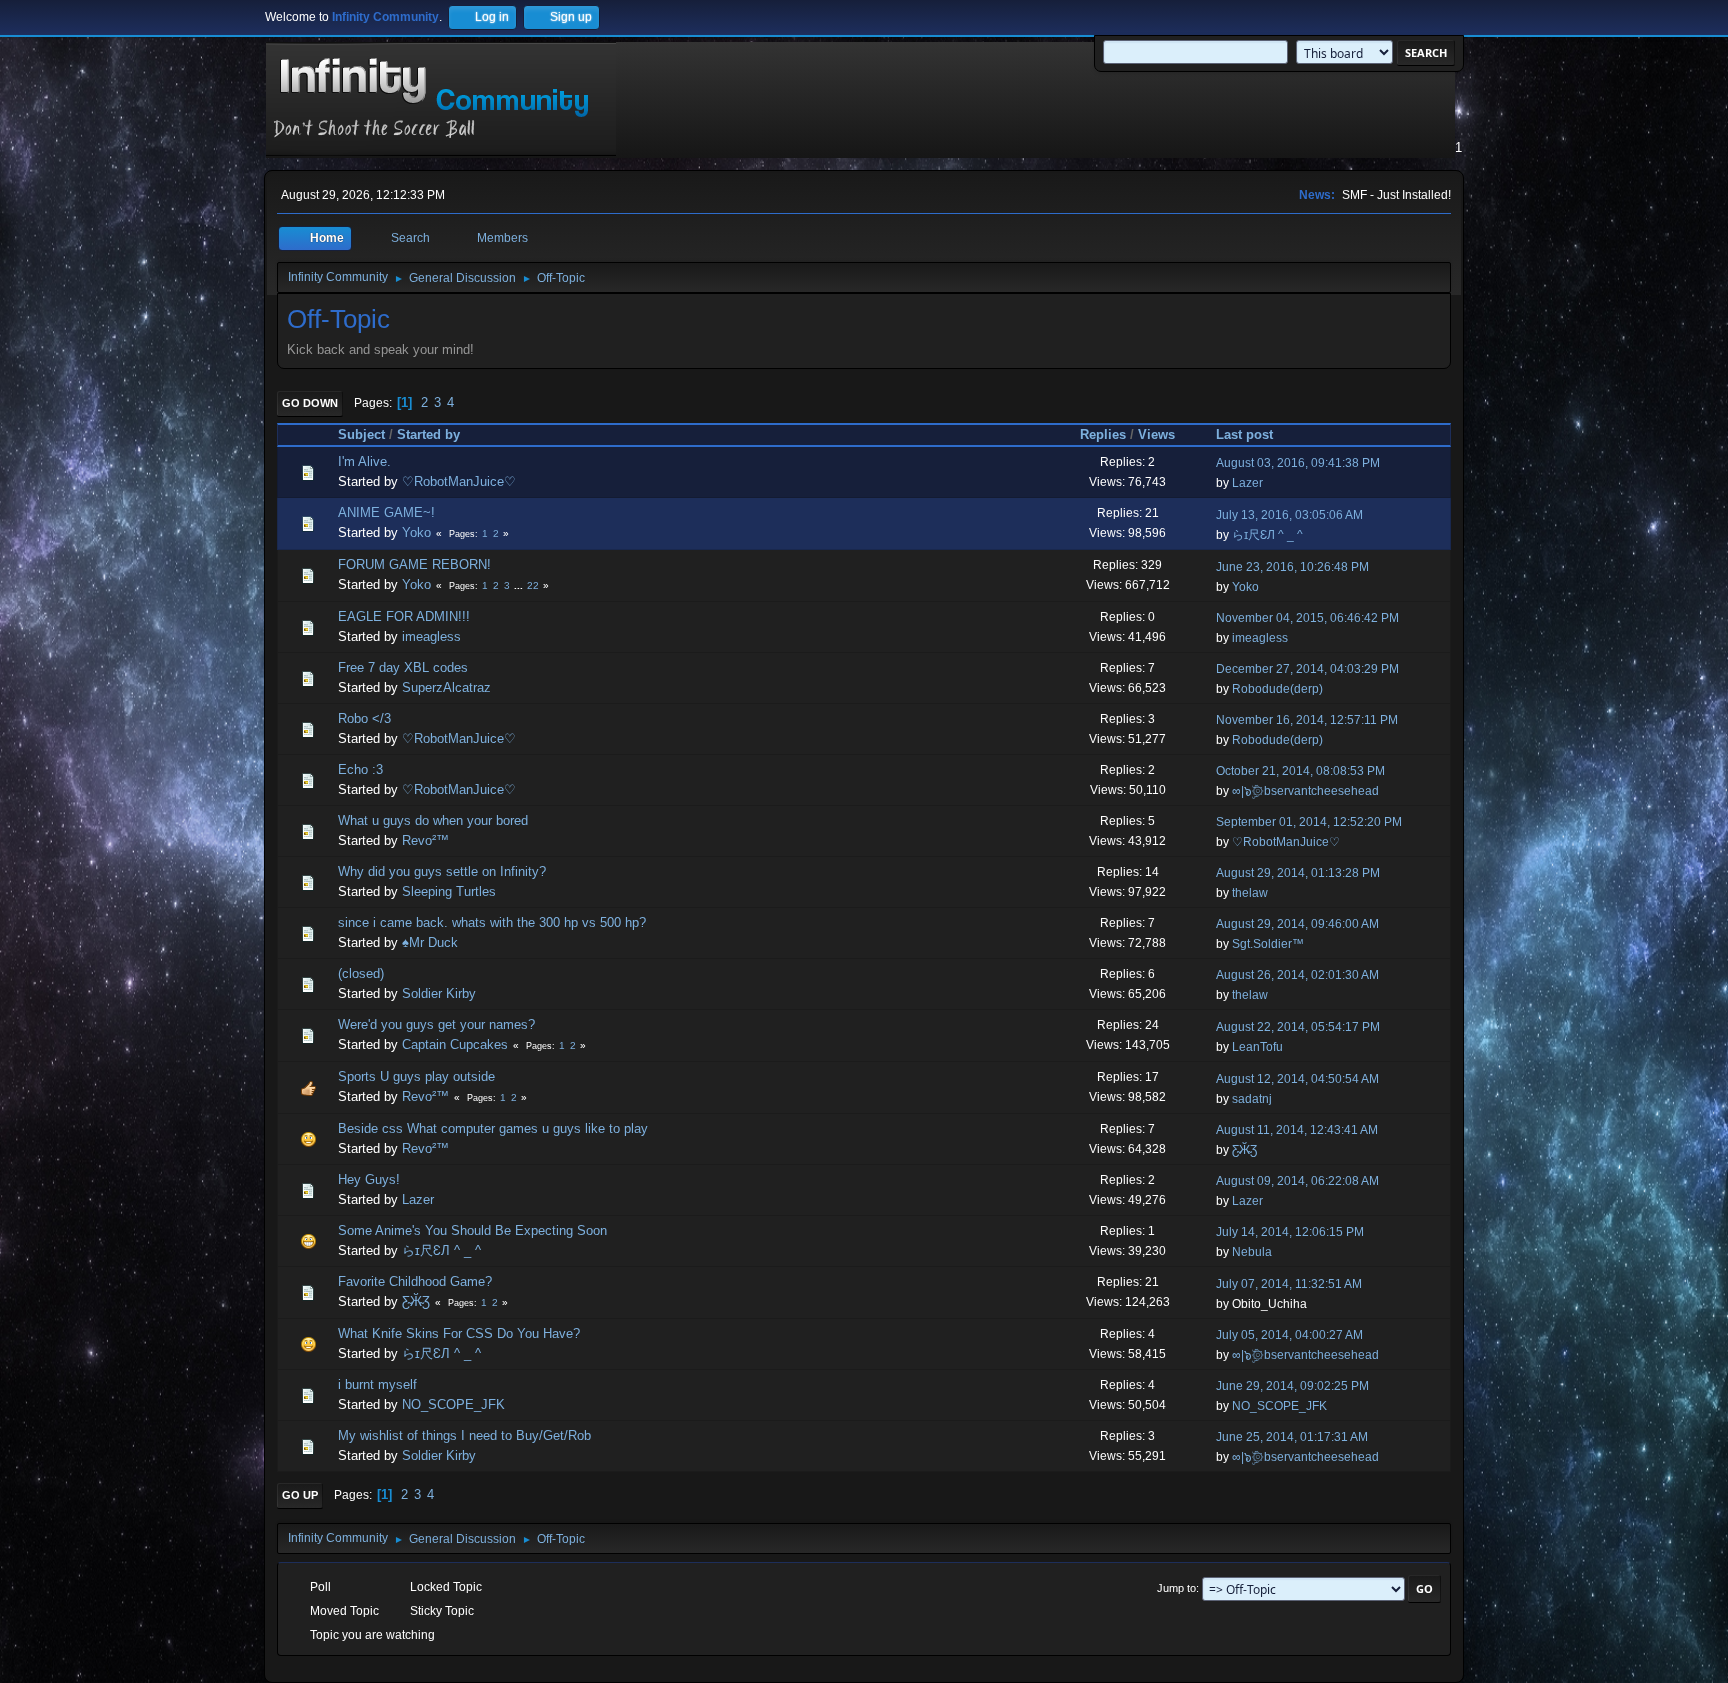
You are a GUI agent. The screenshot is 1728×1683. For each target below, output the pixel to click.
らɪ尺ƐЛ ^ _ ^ (1267, 535)
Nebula (1252, 1252)
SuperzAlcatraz (446, 687)
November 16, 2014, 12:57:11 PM (1307, 720)
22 (533, 585)
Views (1156, 434)
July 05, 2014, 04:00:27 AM (1289, 1335)
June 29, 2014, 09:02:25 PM (1292, 1386)
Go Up (300, 1495)
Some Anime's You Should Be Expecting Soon (472, 1230)
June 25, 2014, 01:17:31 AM (1292, 1437)
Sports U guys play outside (416, 1076)
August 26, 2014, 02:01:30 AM (1297, 975)
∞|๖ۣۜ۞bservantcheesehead (1305, 791)
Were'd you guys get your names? (436, 1024)
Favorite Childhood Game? (415, 1281)
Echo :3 (360, 769)
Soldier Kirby (439, 993)
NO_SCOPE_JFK (453, 1404)
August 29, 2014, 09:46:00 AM (1297, 924)
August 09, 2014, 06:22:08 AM (1297, 1181)
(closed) (361, 973)
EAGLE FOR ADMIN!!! (404, 616)
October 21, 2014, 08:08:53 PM (1300, 771)
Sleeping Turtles (449, 891)
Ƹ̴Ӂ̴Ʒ (1244, 1150)
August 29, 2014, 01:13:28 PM (1298, 873)
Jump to (1176, 1588)
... (520, 585)
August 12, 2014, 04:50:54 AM (1297, 1079)
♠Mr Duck (430, 942)
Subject (361, 434)
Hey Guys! (369, 1179)
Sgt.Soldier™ (1268, 944)
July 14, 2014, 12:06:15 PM (1290, 1232)
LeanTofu (1257, 1047)
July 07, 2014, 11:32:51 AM (1289, 1284)
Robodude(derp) (1277, 689)
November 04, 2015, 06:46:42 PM (1307, 618)
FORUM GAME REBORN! (414, 564)
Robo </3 (364, 718)
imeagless (431, 636)
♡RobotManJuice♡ (459, 481)
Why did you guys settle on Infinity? (442, 871)
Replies (1103, 434)
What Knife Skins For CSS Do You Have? (459, 1333)
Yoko (416, 532)
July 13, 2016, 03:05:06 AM (1289, 515)
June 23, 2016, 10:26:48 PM (1292, 567)
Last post (1244, 434)
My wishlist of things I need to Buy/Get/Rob (464, 1435)
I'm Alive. (364, 461)
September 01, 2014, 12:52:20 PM (1309, 822)
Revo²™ (425, 840)
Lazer (1247, 483)
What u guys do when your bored (433, 820)
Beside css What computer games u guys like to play (493, 1128)
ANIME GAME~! (386, 512)
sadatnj (1252, 1099)
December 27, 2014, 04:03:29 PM (1307, 669)
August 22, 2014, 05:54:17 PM (1298, 1027)
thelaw (1250, 893)
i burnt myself (377, 1384)
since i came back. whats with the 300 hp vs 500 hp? (492, 922)
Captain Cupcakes (455, 1044)
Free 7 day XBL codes (403, 667)
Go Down (310, 403)
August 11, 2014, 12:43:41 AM (1297, 1130)
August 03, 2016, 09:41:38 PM (1298, 463)
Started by (428, 434)
